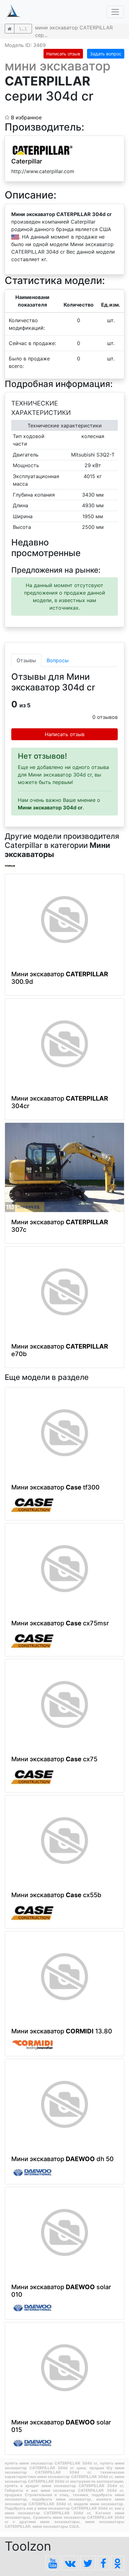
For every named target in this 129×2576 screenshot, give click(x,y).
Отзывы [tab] (26, 660)
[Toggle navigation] (115, 12)
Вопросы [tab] (58, 660)
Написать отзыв (63, 54)
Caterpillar (27, 161)
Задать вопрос (106, 54)
